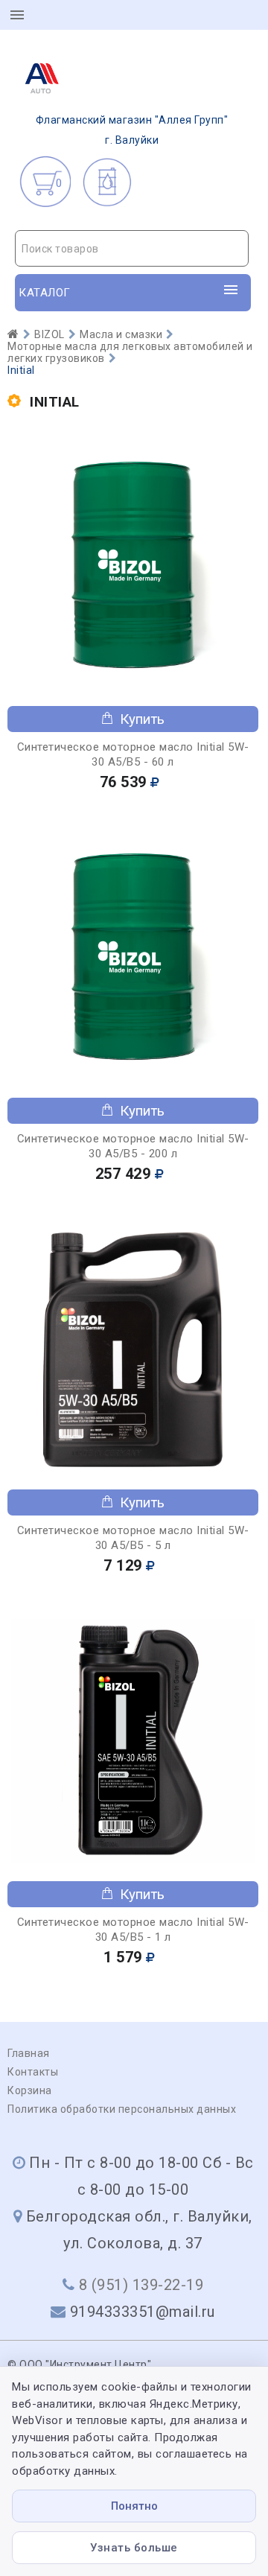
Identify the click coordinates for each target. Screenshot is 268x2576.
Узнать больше (134, 2548)
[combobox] (132, 248)
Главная (29, 2053)
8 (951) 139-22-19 (141, 2285)
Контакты (33, 2072)
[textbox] (132, 249)
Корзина (30, 2090)
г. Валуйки (132, 130)
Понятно (134, 2506)
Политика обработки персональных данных (122, 2109)
